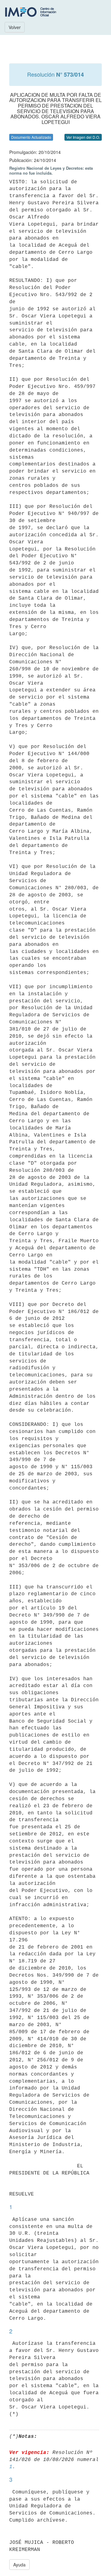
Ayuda (19, 2565)
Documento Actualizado (31, 137)
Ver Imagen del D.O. (83, 137)
